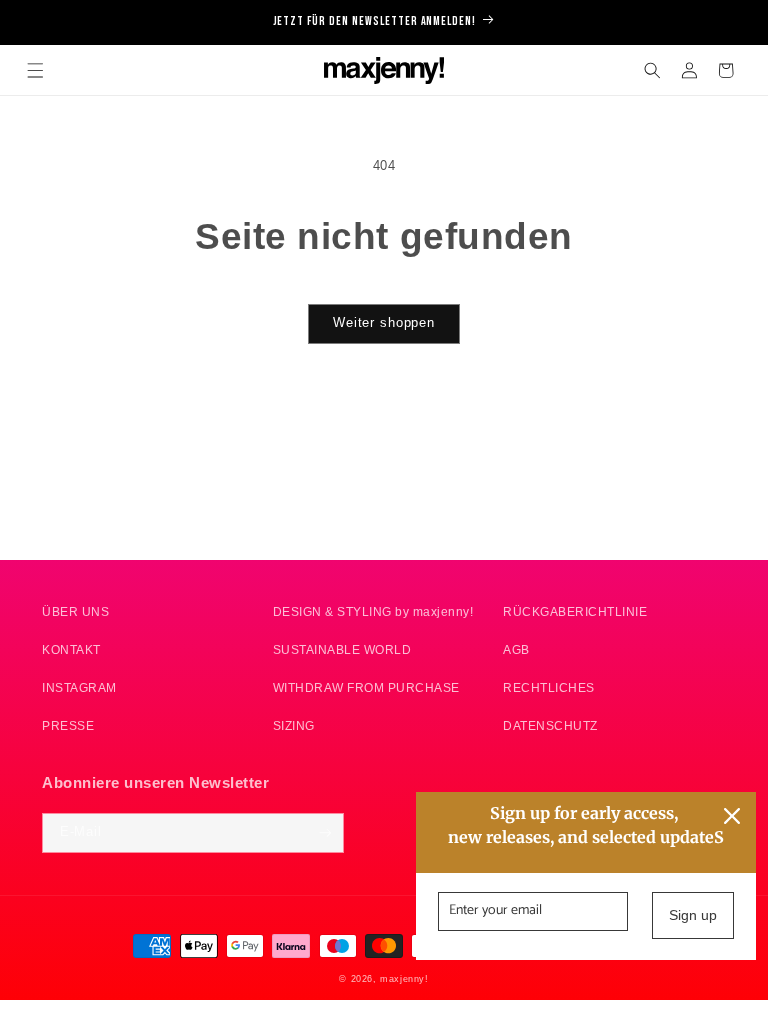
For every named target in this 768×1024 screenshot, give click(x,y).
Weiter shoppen (384, 323)
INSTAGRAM (79, 687)
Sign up (693, 915)
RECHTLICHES (549, 687)
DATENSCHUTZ (550, 725)
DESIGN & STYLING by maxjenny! (373, 611)
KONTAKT (71, 649)
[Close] (732, 816)
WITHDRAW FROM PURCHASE (366, 687)
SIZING (294, 725)
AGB (516, 649)
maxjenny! (404, 979)
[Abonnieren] (324, 833)
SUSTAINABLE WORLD (342, 649)
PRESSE (68, 725)
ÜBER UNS (75, 611)
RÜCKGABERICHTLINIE (575, 611)
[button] (35, 70)
